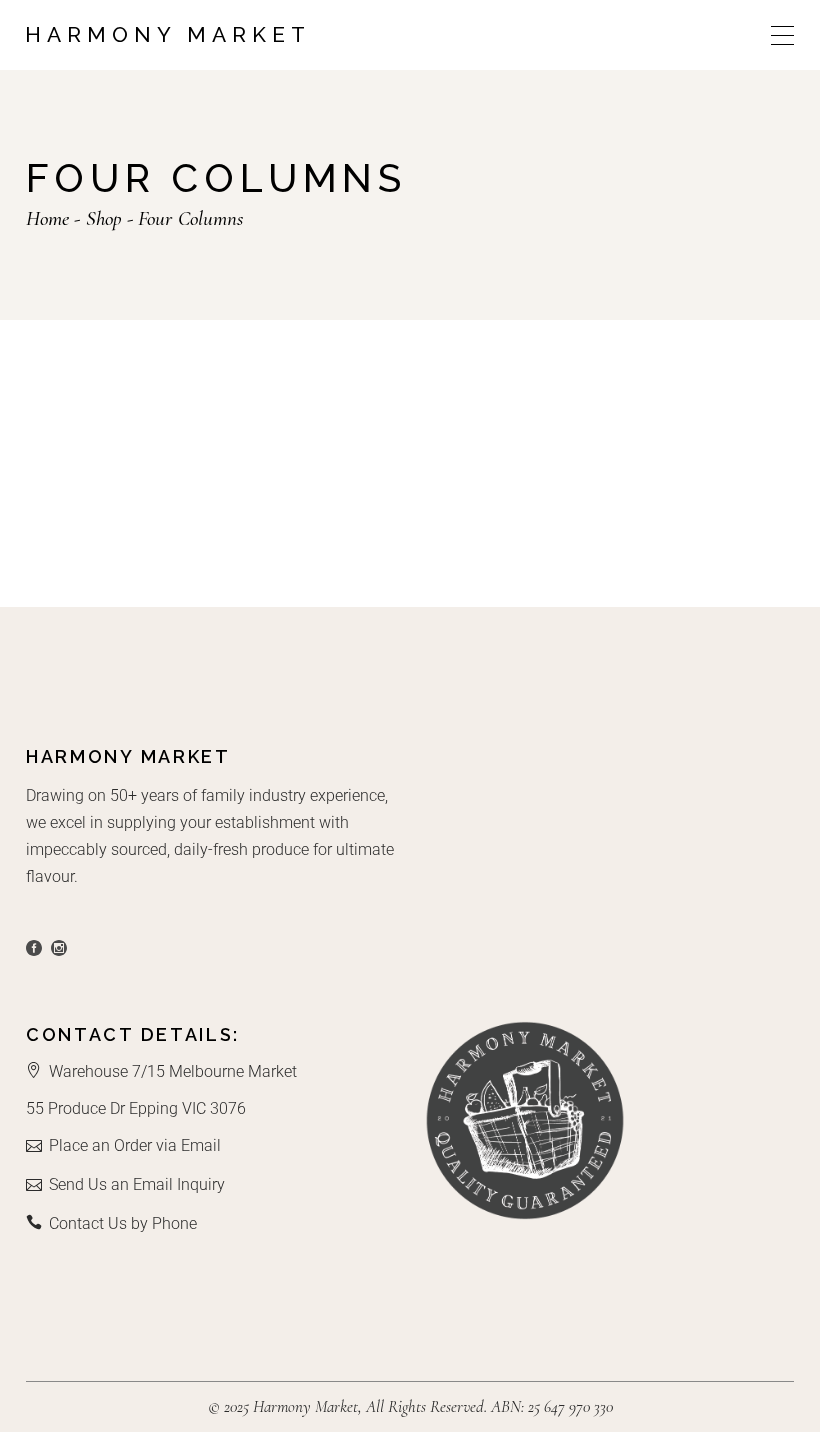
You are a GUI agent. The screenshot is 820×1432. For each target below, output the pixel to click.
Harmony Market (168, 34)
